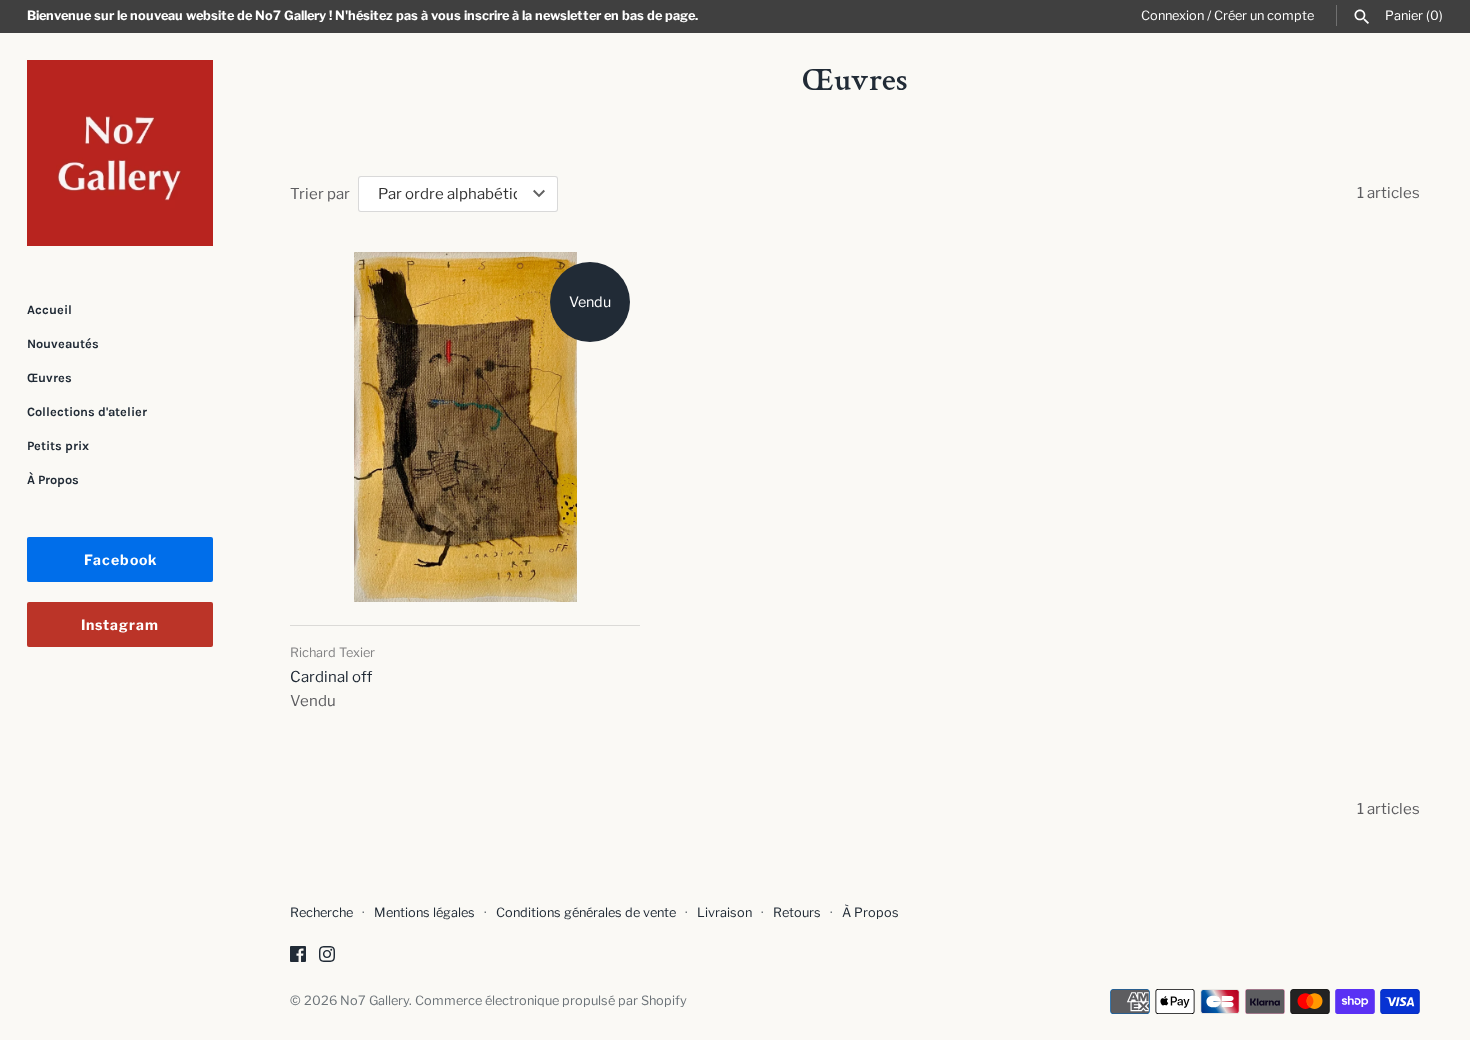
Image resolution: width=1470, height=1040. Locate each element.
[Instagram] (327, 956)
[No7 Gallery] (120, 153)
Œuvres (49, 377)
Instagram (120, 624)
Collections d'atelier (87, 411)
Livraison (724, 912)
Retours (797, 912)
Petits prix (58, 445)
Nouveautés (63, 343)
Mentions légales (424, 912)
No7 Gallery (374, 1000)
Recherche (321, 912)
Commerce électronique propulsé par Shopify (551, 1000)
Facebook (120, 559)
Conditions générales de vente (586, 912)
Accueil (49, 309)
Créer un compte (1264, 15)
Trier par (320, 194)
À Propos (53, 479)
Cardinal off (331, 677)
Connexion (1172, 15)
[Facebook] (298, 956)
